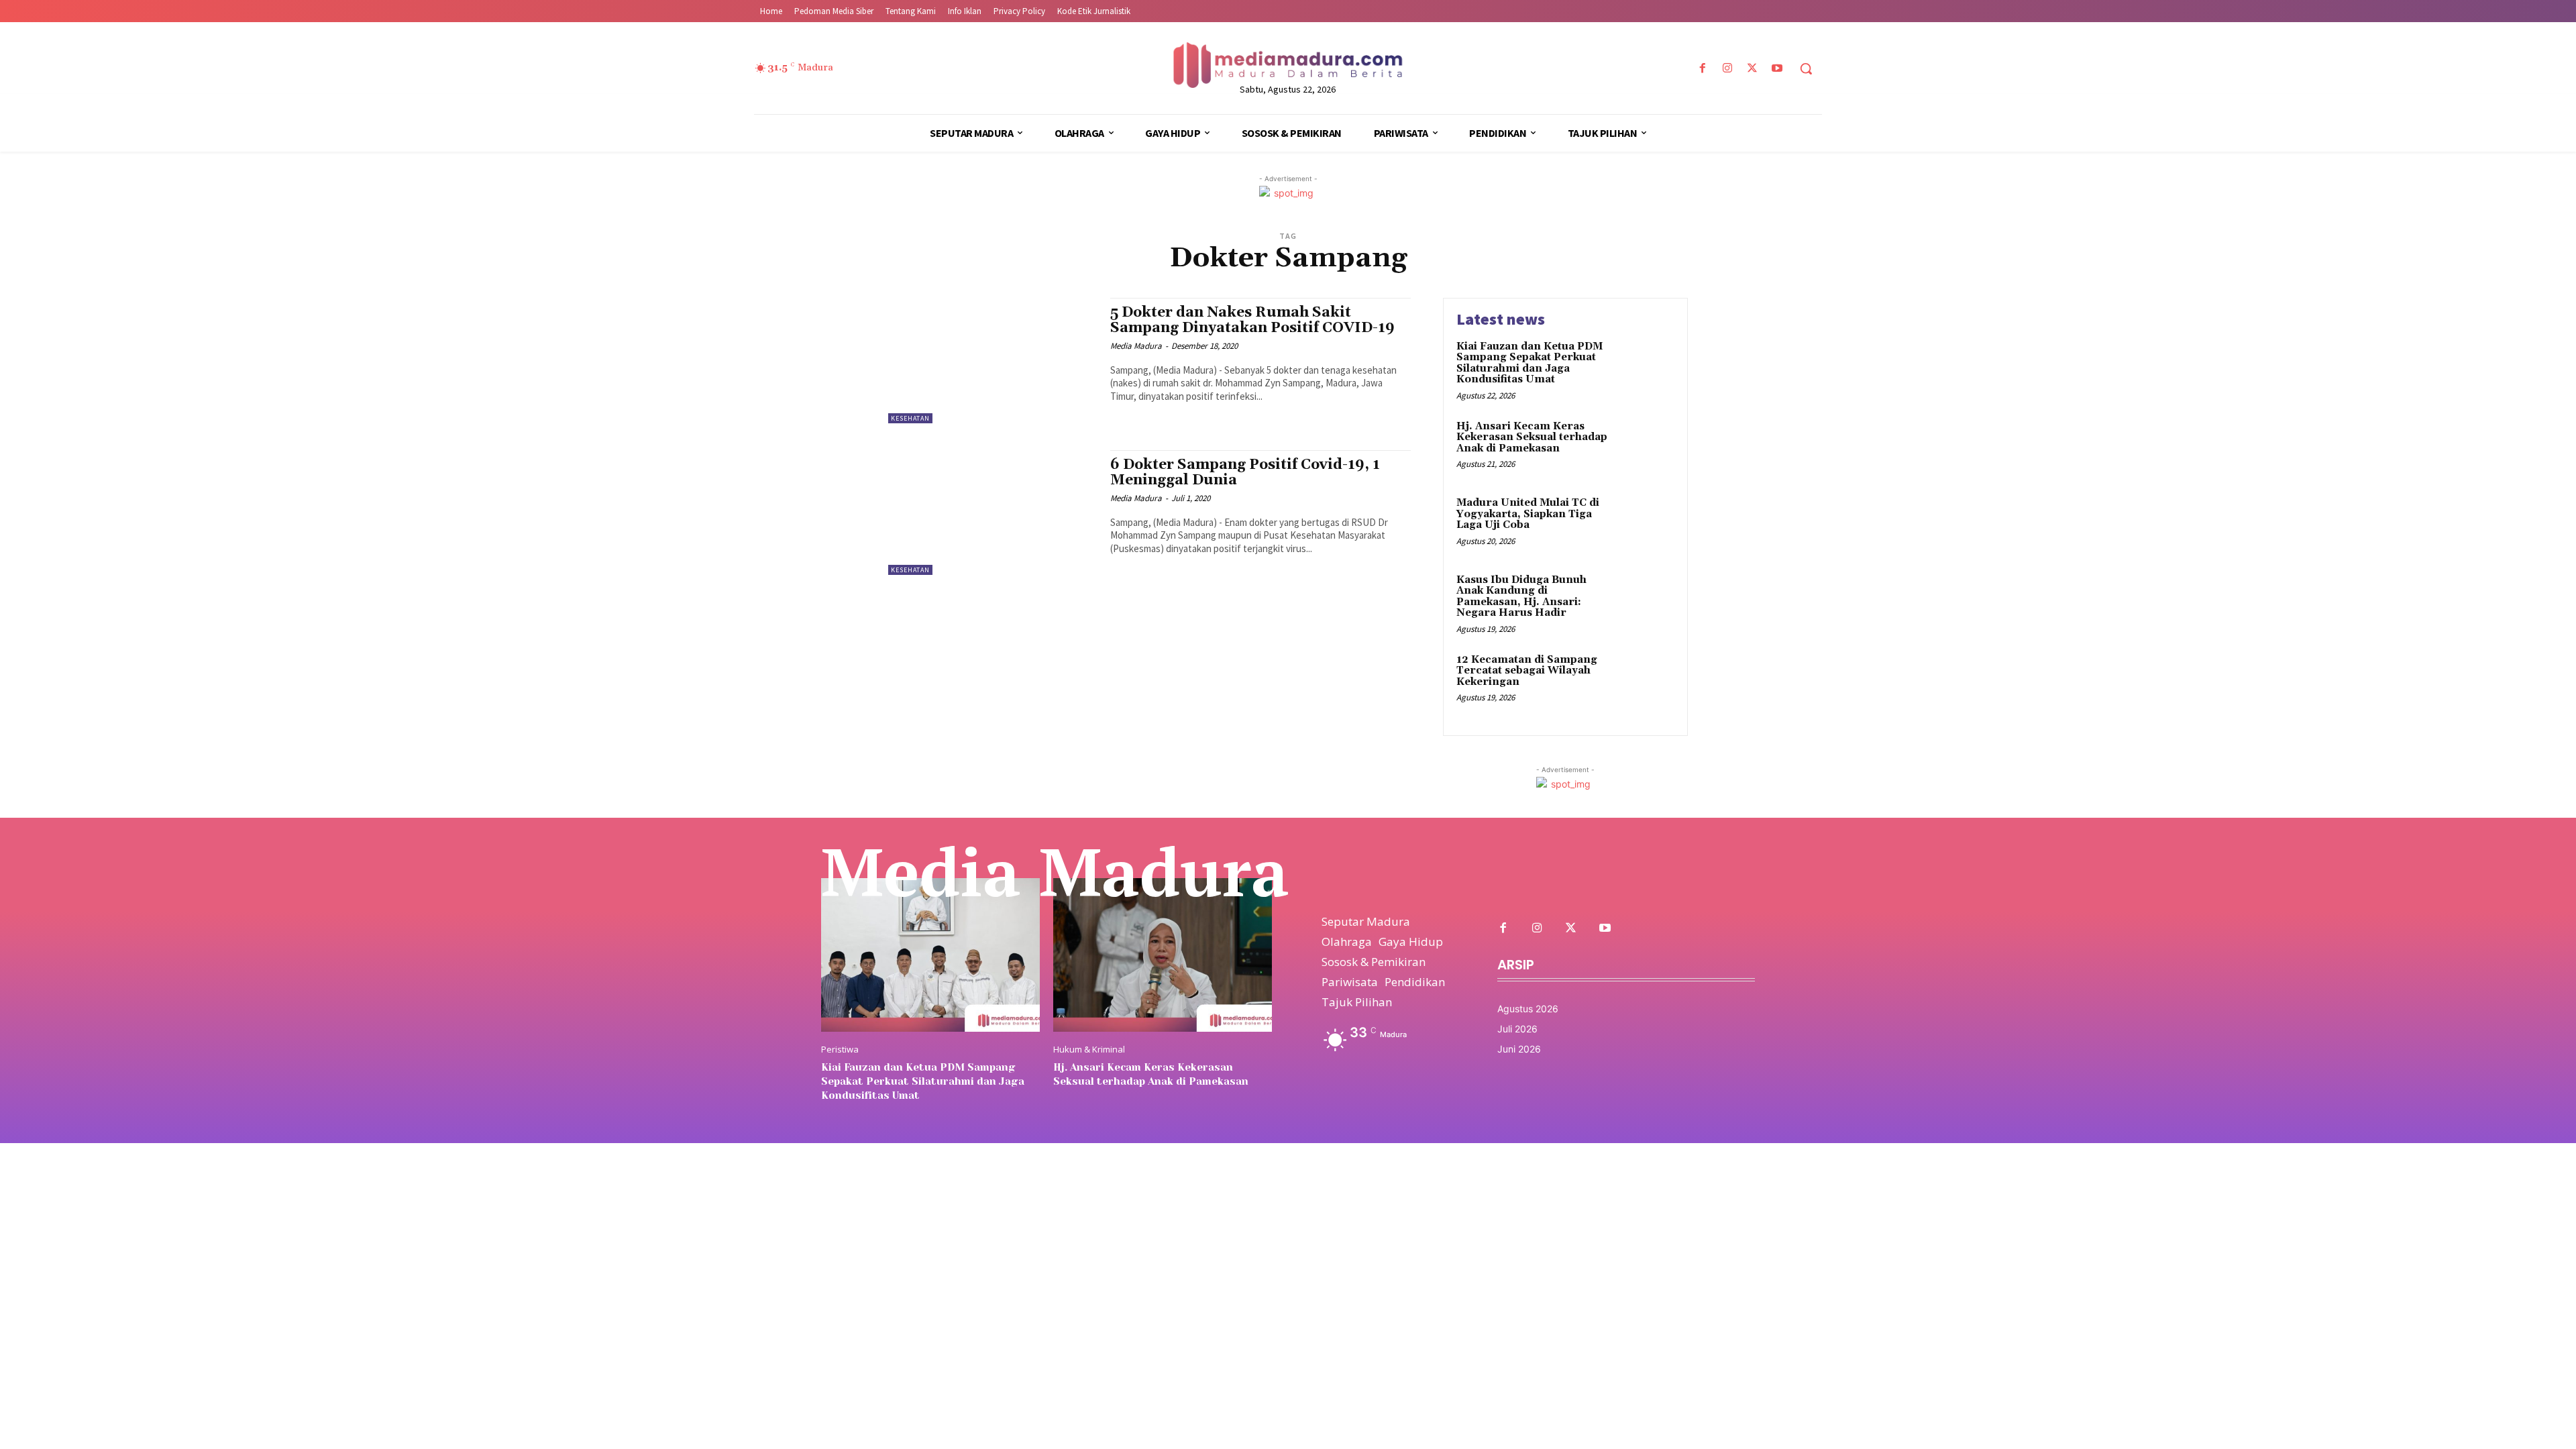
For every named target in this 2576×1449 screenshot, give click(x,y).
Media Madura (1136, 346)
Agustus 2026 (1528, 1009)
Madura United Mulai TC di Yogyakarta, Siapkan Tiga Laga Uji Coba (1528, 514)
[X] (1753, 69)
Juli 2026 (1517, 1029)
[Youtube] (1777, 69)
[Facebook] (1702, 69)
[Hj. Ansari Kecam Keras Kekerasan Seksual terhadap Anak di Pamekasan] (1646, 447)
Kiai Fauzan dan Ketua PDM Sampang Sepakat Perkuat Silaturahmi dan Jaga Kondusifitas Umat (1529, 363)
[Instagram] (1727, 69)
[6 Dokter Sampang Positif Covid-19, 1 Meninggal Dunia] (992, 513)
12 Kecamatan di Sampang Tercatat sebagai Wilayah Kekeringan (1527, 671)
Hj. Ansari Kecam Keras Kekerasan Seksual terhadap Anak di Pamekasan (1532, 437)
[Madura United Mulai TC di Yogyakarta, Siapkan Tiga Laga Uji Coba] (1646, 524)
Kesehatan (910, 418)
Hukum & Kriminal (1089, 1050)
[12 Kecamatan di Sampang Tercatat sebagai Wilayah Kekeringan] (1646, 681)
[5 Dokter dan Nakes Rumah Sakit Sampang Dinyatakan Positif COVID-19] (992, 361)
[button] (1806, 68)
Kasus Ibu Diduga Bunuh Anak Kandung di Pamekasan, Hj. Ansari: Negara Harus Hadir (1521, 597)
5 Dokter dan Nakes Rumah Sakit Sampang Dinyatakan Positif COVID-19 (1252, 320)
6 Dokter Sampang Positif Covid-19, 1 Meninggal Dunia (1245, 473)
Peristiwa (840, 1050)
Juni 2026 (1519, 1049)
